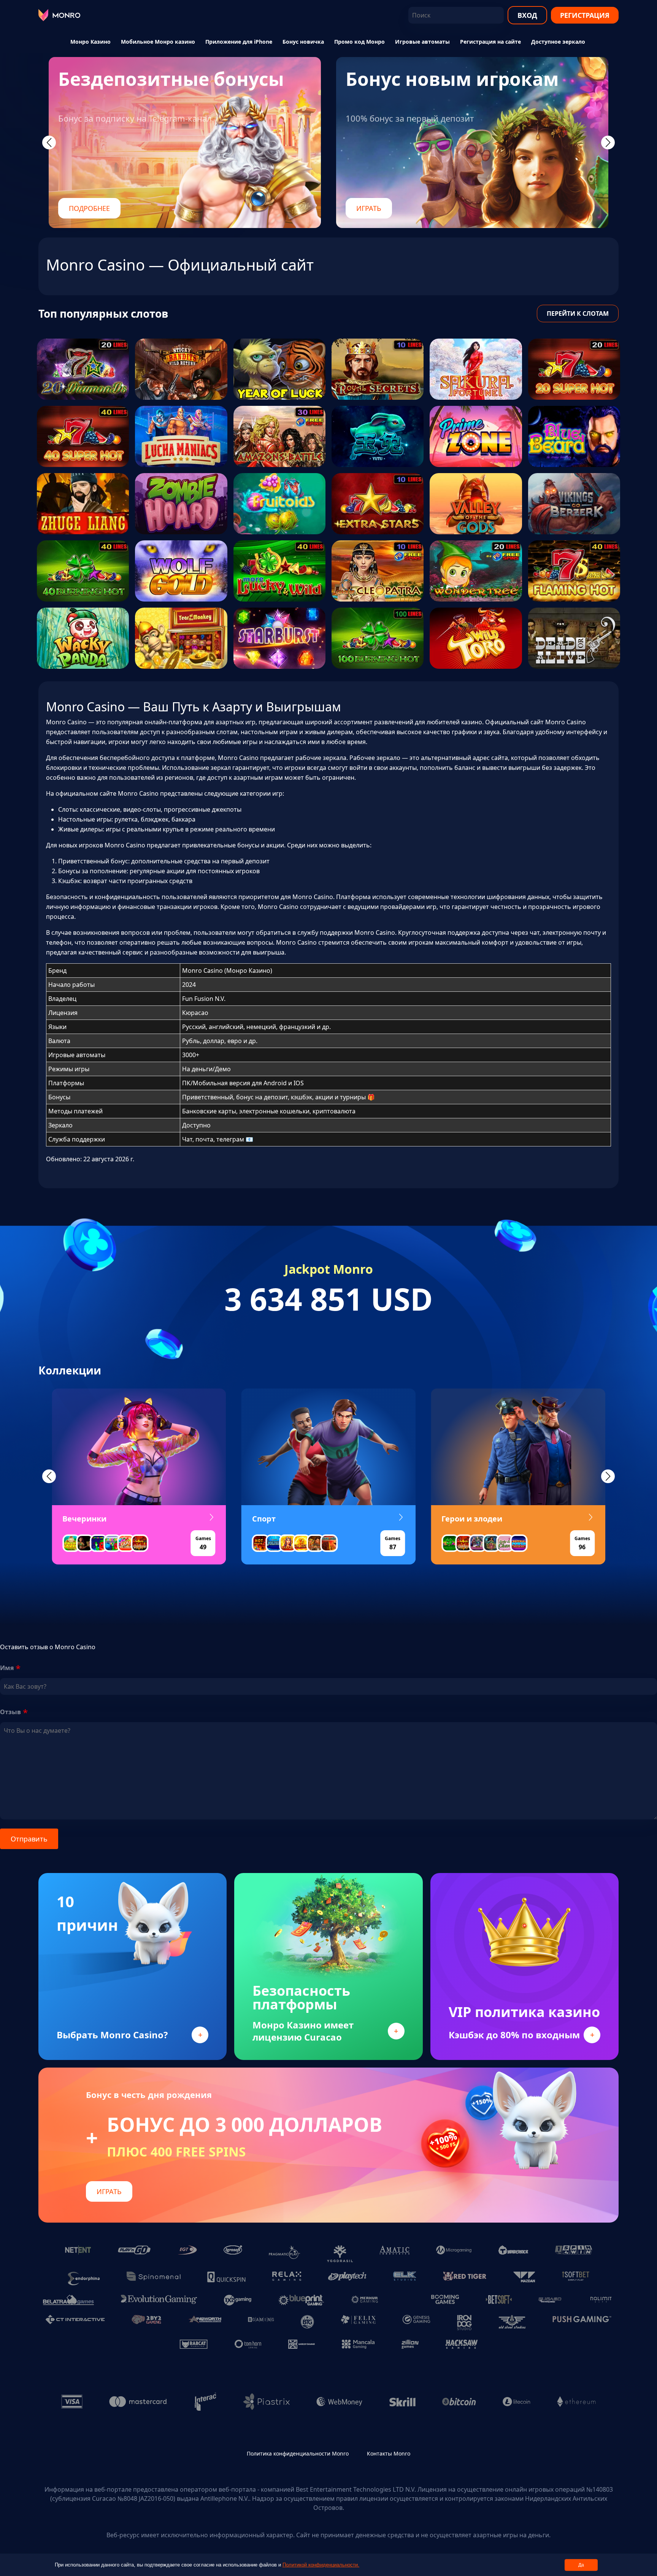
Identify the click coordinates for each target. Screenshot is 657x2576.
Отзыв (10, 1712)
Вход (527, 15)
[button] (49, 1476)
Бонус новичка (303, 42)
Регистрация (585, 15)
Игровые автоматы (422, 42)
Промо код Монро (359, 42)
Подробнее (89, 208)
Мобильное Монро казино (158, 42)
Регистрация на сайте (490, 42)
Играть (369, 208)
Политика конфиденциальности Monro (298, 2453)
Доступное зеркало (558, 42)
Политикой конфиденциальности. (321, 2565)
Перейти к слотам (578, 313)
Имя (7, 1668)
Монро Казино (90, 42)
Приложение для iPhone (239, 42)
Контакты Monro (389, 2453)
